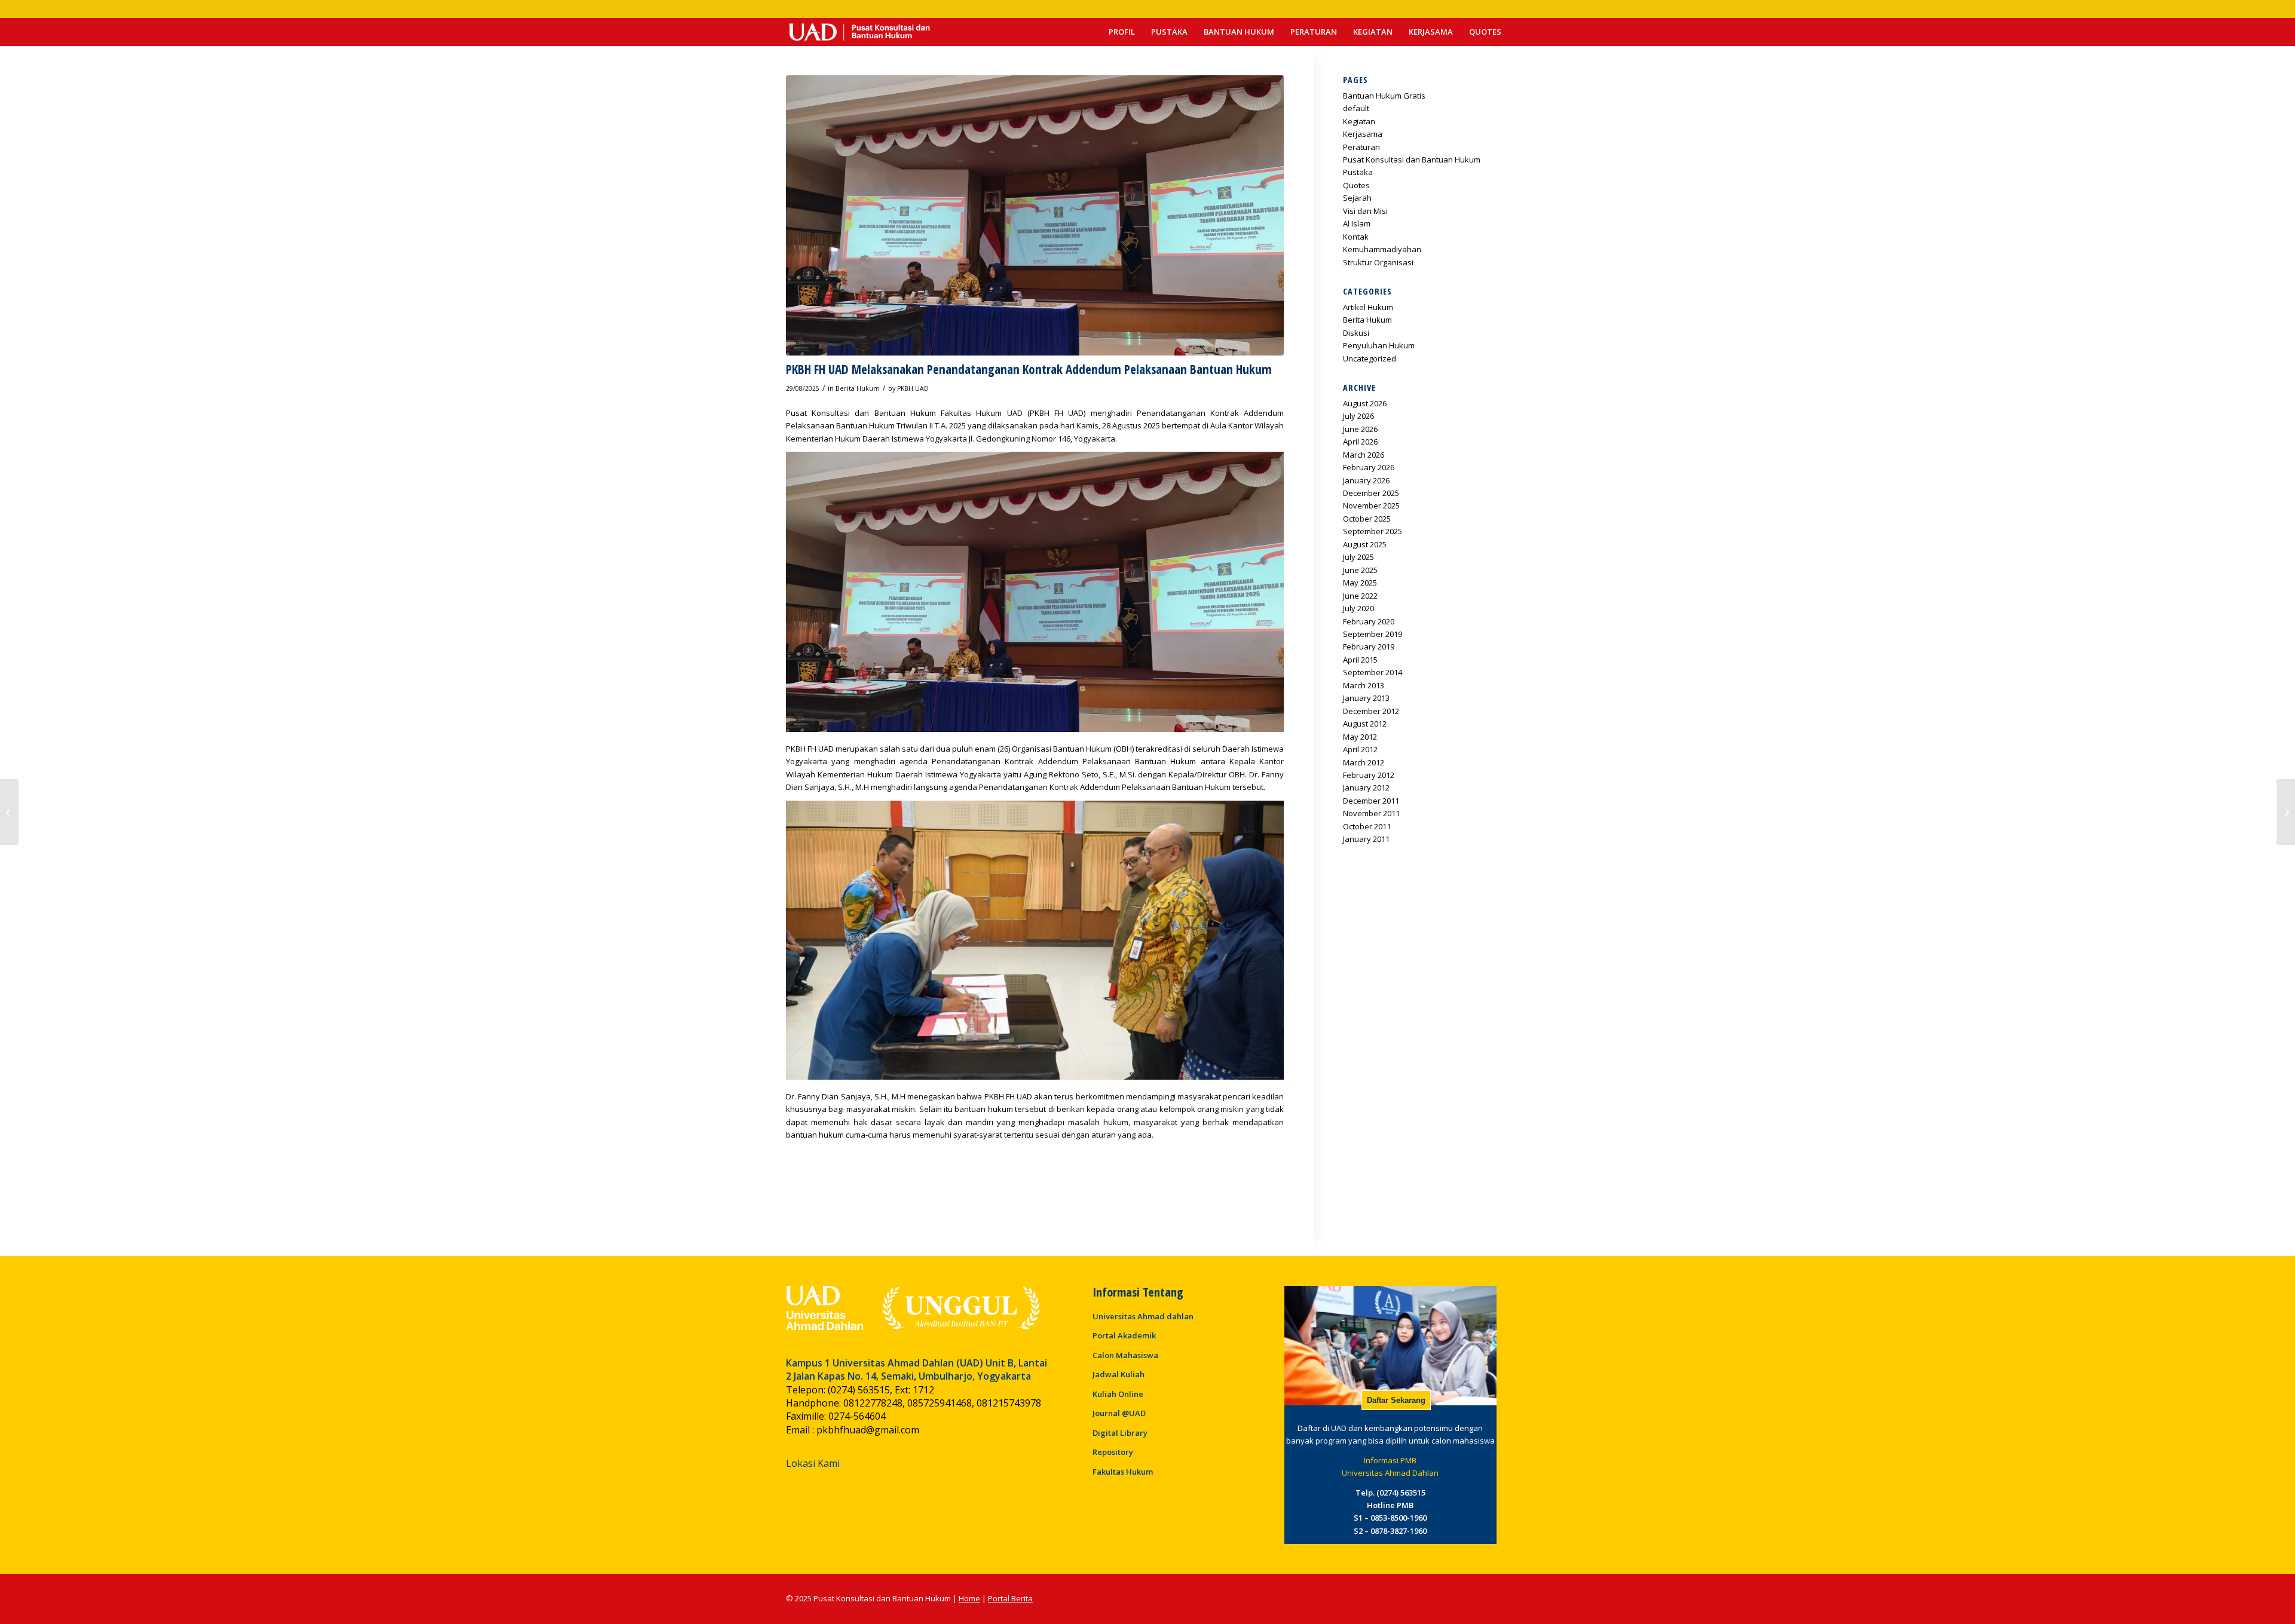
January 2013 (1366, 698)
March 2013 (1364, 685)
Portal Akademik (1124, 1335)
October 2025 (1367, 519)
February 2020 (1369, 621)
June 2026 (1360, 429)
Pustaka (1358, 172)
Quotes (1356, 185)
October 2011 (1367, 826)
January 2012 (1366, 788)
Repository (1113, 1452)
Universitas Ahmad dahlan (1143, 1316)
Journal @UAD (1119, 1413)
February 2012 (1369, 775)
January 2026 (1366, 480)
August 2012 (1365, 724)
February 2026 (1369, 467)
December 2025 (1371, 493)
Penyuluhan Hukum (1379, 345)
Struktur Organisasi (1378, 262)
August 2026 (1365, 403)
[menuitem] (1122, 32)
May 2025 (1360, 583)
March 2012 (1364, 762)
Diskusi (1356, 333)
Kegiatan (1359, 121)
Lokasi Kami (813, 1463)
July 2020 (1358, 608)
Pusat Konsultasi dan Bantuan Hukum (1412, 160)
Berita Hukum (858, 388)
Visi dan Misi (1365, 211)
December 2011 (1371, 801)
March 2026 (1364, 455)
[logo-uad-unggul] (913, 1308)
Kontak (1356, 237)
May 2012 (1360, 737)
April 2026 (1360, 442)
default (1356, 108)
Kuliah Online (1118, 1394)
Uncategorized (1370, 358)
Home (969, 1598)
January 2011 (1366, 839)
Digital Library (1120, 1433)
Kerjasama (1363, 134)
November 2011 (1371, 813)
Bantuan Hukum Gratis (1384, 96)
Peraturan (1361, 147)
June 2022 (1360, 596)
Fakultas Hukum (1123, 1472)
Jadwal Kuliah (1119, 1374)
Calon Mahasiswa (1125, 1355)
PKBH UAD (913, 388)
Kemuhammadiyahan (1382, 249)
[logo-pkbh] (859, 32)
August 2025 (1365, 544)
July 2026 (1358, 416)
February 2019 (1369, 646)
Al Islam (1357, 223)
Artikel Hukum (1368, 307)
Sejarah (1357, 198)
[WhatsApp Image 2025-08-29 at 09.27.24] (1035, 215)
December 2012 (1371, 711)
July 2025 (1358, 557)
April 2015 (1360, 660)
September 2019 (1373, 634)
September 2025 (1373, 531)
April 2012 (1360, 749)
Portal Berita (1010, 1598)
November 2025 (1371, 505)
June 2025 (1360, 570)
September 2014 (1373, 672)
